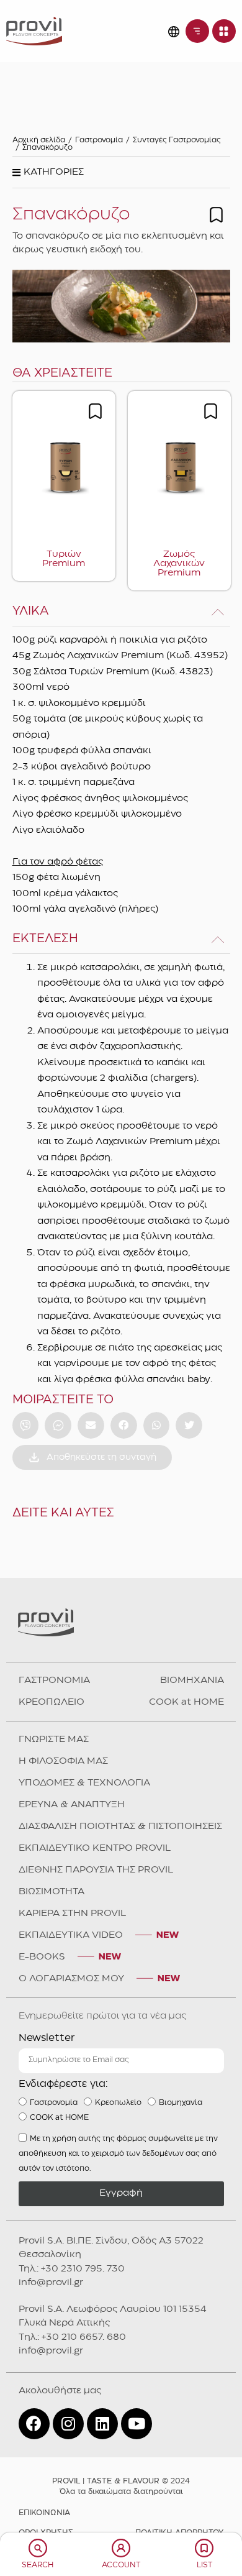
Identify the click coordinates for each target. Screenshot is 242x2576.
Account (121, 2565)
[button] (48, 176)
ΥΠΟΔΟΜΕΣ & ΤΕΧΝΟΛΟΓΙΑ (84, 1783)
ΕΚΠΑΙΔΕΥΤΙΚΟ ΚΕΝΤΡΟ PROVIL (95, 1848)
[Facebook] (34, 2424)
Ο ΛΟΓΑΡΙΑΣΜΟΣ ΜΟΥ (71, 1979)
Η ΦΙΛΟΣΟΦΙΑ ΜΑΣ (63, 1761)
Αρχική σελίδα (39, 140)
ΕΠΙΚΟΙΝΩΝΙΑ (44, 2513)
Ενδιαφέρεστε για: (63, 2084)
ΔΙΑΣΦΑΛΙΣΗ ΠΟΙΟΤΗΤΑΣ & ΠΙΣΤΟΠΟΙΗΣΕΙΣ (120, 1827)
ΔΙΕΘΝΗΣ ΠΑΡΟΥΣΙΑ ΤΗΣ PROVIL (96, 1870)
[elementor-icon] (38, 2548)
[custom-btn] (26, 1425)
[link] (34, 31)
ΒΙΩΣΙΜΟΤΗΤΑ (52, 1892)
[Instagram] (68, 2424)
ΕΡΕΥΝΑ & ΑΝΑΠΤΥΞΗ (72, 1805)
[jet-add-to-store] (216, 215)
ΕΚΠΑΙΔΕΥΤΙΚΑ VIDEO (71, 1935)
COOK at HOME (186, 1702)
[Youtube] (137, 2424)
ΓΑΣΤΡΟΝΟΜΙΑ (54, 1680)
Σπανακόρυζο (47, 148)
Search (38, 2565)
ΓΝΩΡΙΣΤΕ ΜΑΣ (54, 1739)
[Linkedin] (102, 2424)
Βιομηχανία (181, 2102)
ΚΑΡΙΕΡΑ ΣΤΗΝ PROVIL (72, 1914)
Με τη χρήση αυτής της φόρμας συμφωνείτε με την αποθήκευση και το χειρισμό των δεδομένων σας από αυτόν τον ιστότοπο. (118, 2153)
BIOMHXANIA (192, 1680)
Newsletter (47, 2038)
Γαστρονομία (99, 140)
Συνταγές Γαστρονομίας (177, 140)
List (204, 2565)
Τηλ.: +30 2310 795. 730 (72, 2269)
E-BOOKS (42, 1957)
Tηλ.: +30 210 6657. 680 (72, 2337)
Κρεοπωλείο (118, 2102)
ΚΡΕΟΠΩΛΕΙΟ (52, 1702)
